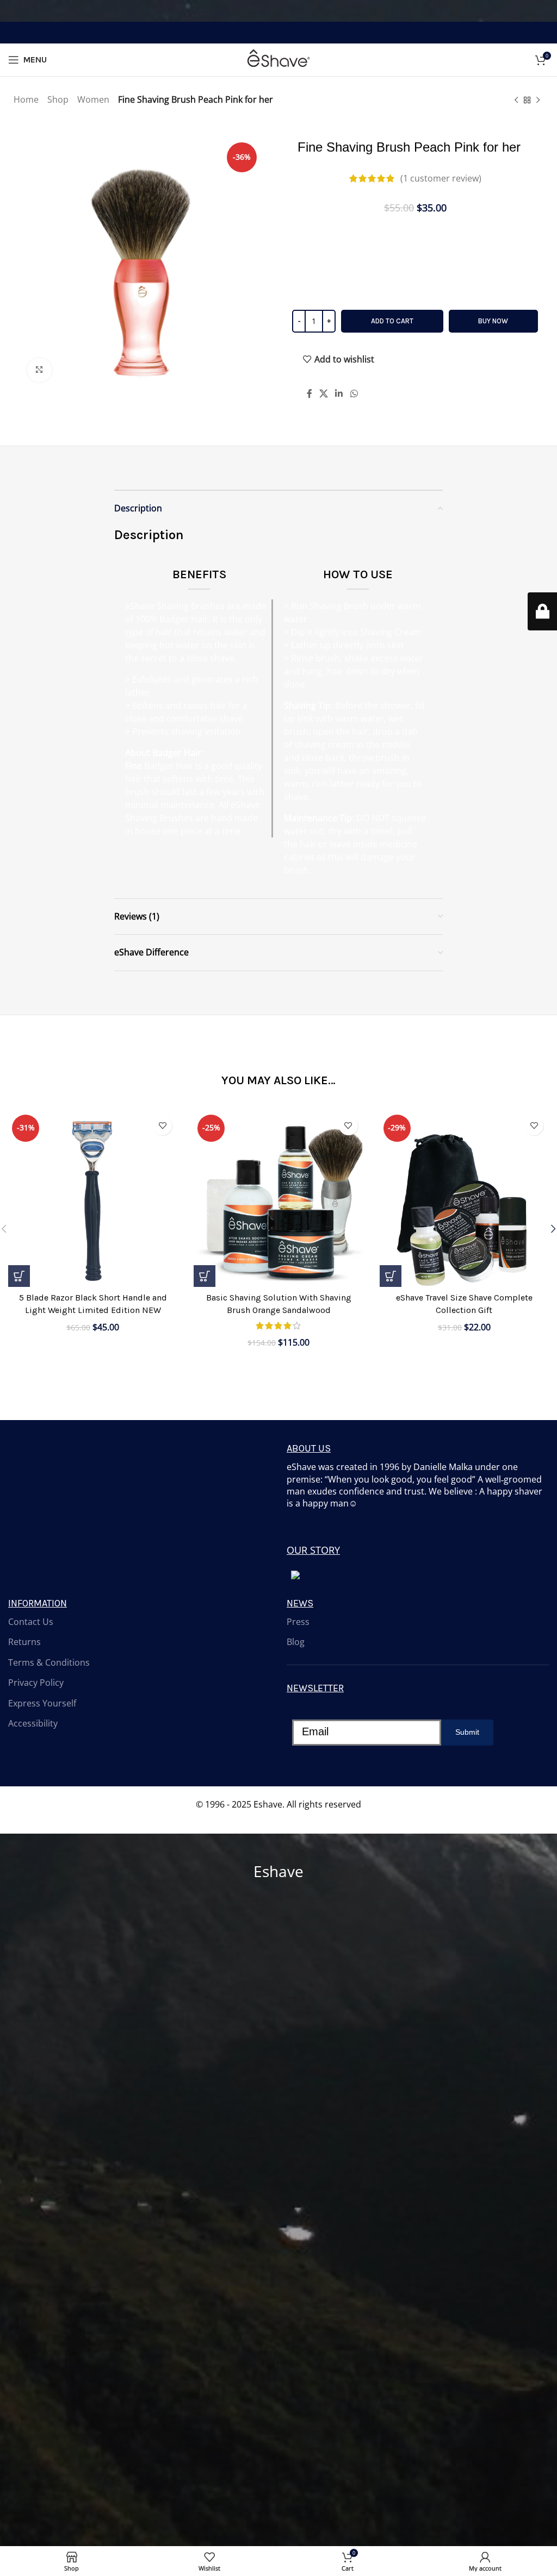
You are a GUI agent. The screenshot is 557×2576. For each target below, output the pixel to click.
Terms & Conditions (49, 1662)
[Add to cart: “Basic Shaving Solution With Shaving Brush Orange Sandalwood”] (205, 1276)
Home (26, 99)
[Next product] (538, 101)
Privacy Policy (36, 1683)
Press (298, 1622)
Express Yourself (42, 1703)
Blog (296, 1642)
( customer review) (441, 178)
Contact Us (31, 1622)
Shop (58, 99)
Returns (24, 1642)
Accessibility (33, 1723)
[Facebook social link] (309, 393)
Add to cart (392, 321)
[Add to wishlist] (162, 1126)
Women (93, 99)
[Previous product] (516, 101)
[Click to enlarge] (39, 370)
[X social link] (323, 393)
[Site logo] (278, 59)
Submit (467, 1732)
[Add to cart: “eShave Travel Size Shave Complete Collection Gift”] (391, 1276)
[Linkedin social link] (339, 393)
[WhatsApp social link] (354, 393)
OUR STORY (313, 1550)
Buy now (493, 321)
